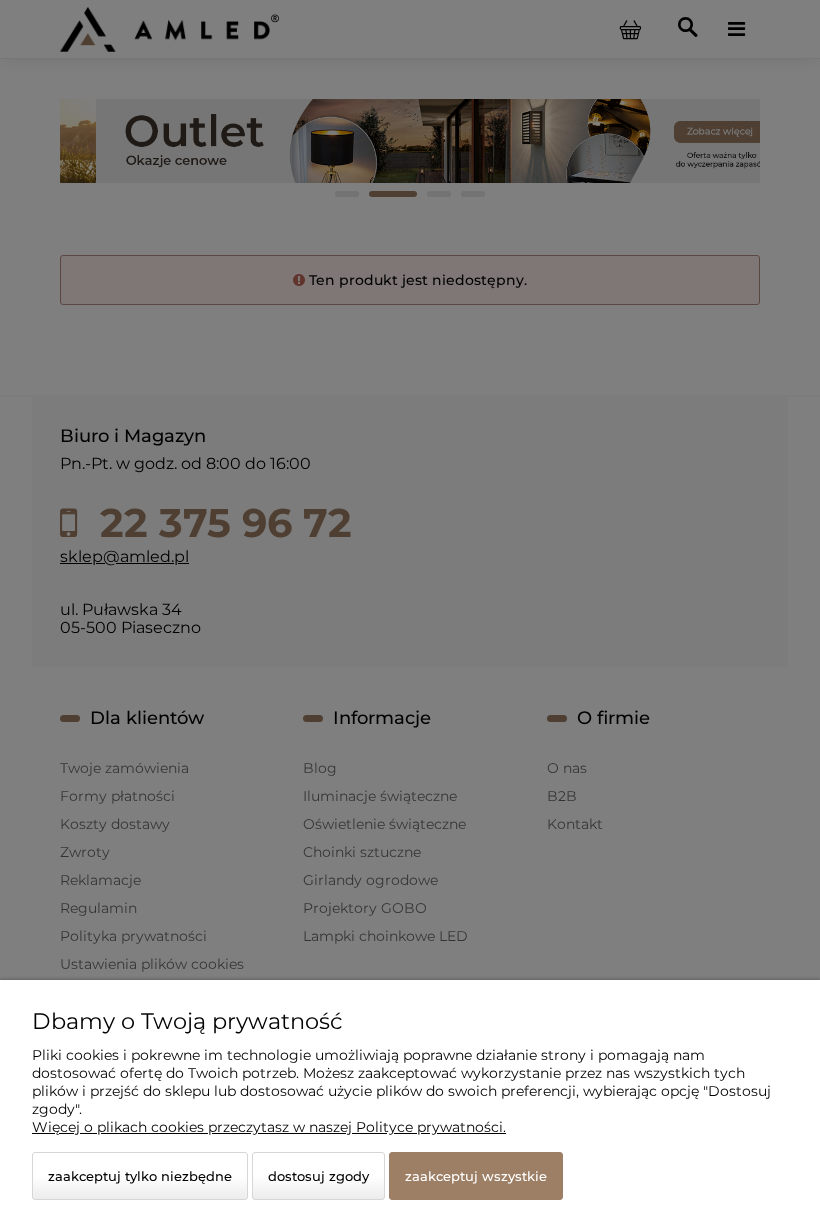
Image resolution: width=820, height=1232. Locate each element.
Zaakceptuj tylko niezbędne (140, 1176)
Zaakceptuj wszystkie (476, 1176)
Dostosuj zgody (318, 1176)
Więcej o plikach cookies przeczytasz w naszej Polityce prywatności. (269, 1127)
